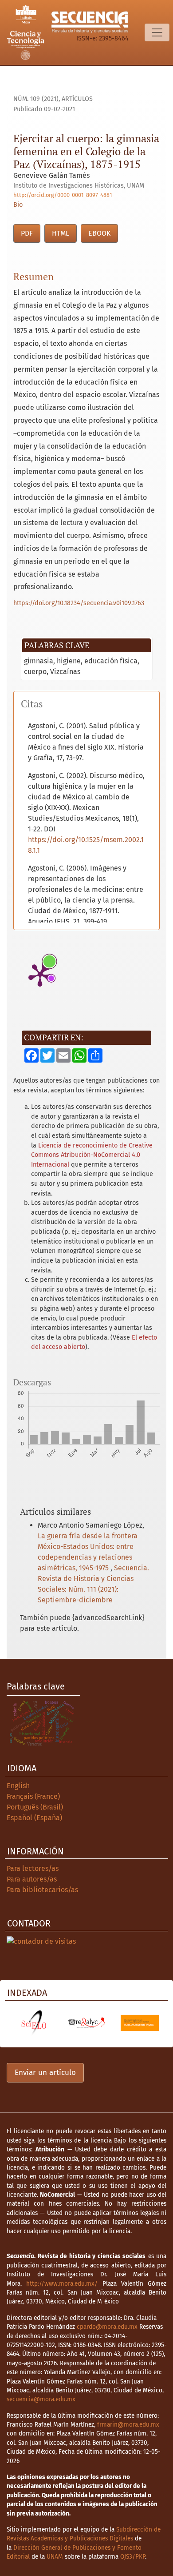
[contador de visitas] (41, 1941)
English (18, 1786)
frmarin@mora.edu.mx (128, 2425)
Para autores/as (32, 1879)
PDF (27, 233)
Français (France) (33, 1796)
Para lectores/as (33, 1868)
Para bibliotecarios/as (42, 1890)
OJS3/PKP (133, 2557)
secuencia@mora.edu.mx (41, 2399)
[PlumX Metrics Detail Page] (40, 975)
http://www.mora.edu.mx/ (62, 2284)
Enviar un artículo (45, 2072)
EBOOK (99, 233)
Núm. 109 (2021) (36, 99)
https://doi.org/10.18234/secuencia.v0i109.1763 (79, 603)
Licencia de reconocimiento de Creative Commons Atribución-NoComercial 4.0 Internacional (92, 1155)
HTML (61, 233)
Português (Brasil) (35, 1807)
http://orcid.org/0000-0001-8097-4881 (63, 195)
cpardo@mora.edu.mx (107, 2327)
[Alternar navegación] (157, 32)
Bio (18, 205)
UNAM (55, 2557)
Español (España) (34, 1818)
